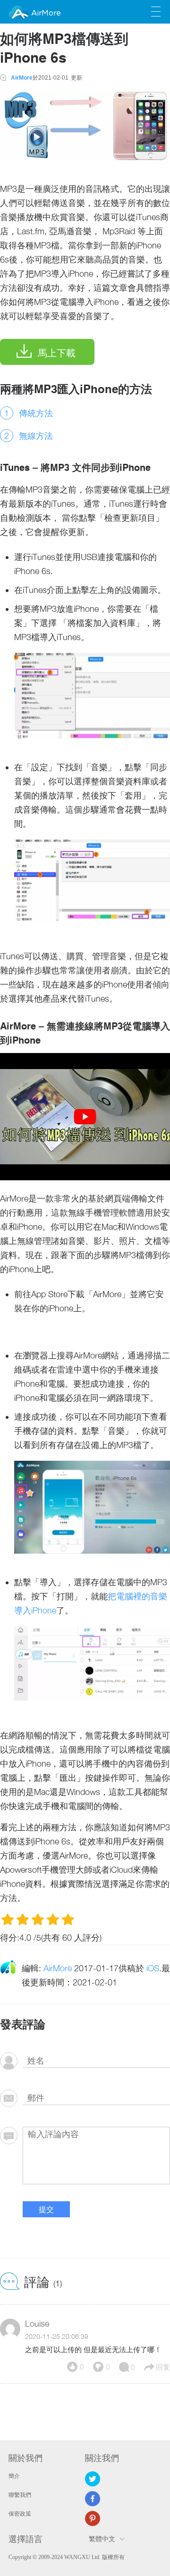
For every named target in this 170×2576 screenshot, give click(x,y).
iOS (153, 1968)
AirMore (46, 13)
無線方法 (36, 436)
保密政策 (20, 2514)
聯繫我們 (20, 2495)
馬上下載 (57, 353)
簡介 (14, 2476)
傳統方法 (36, 413)
